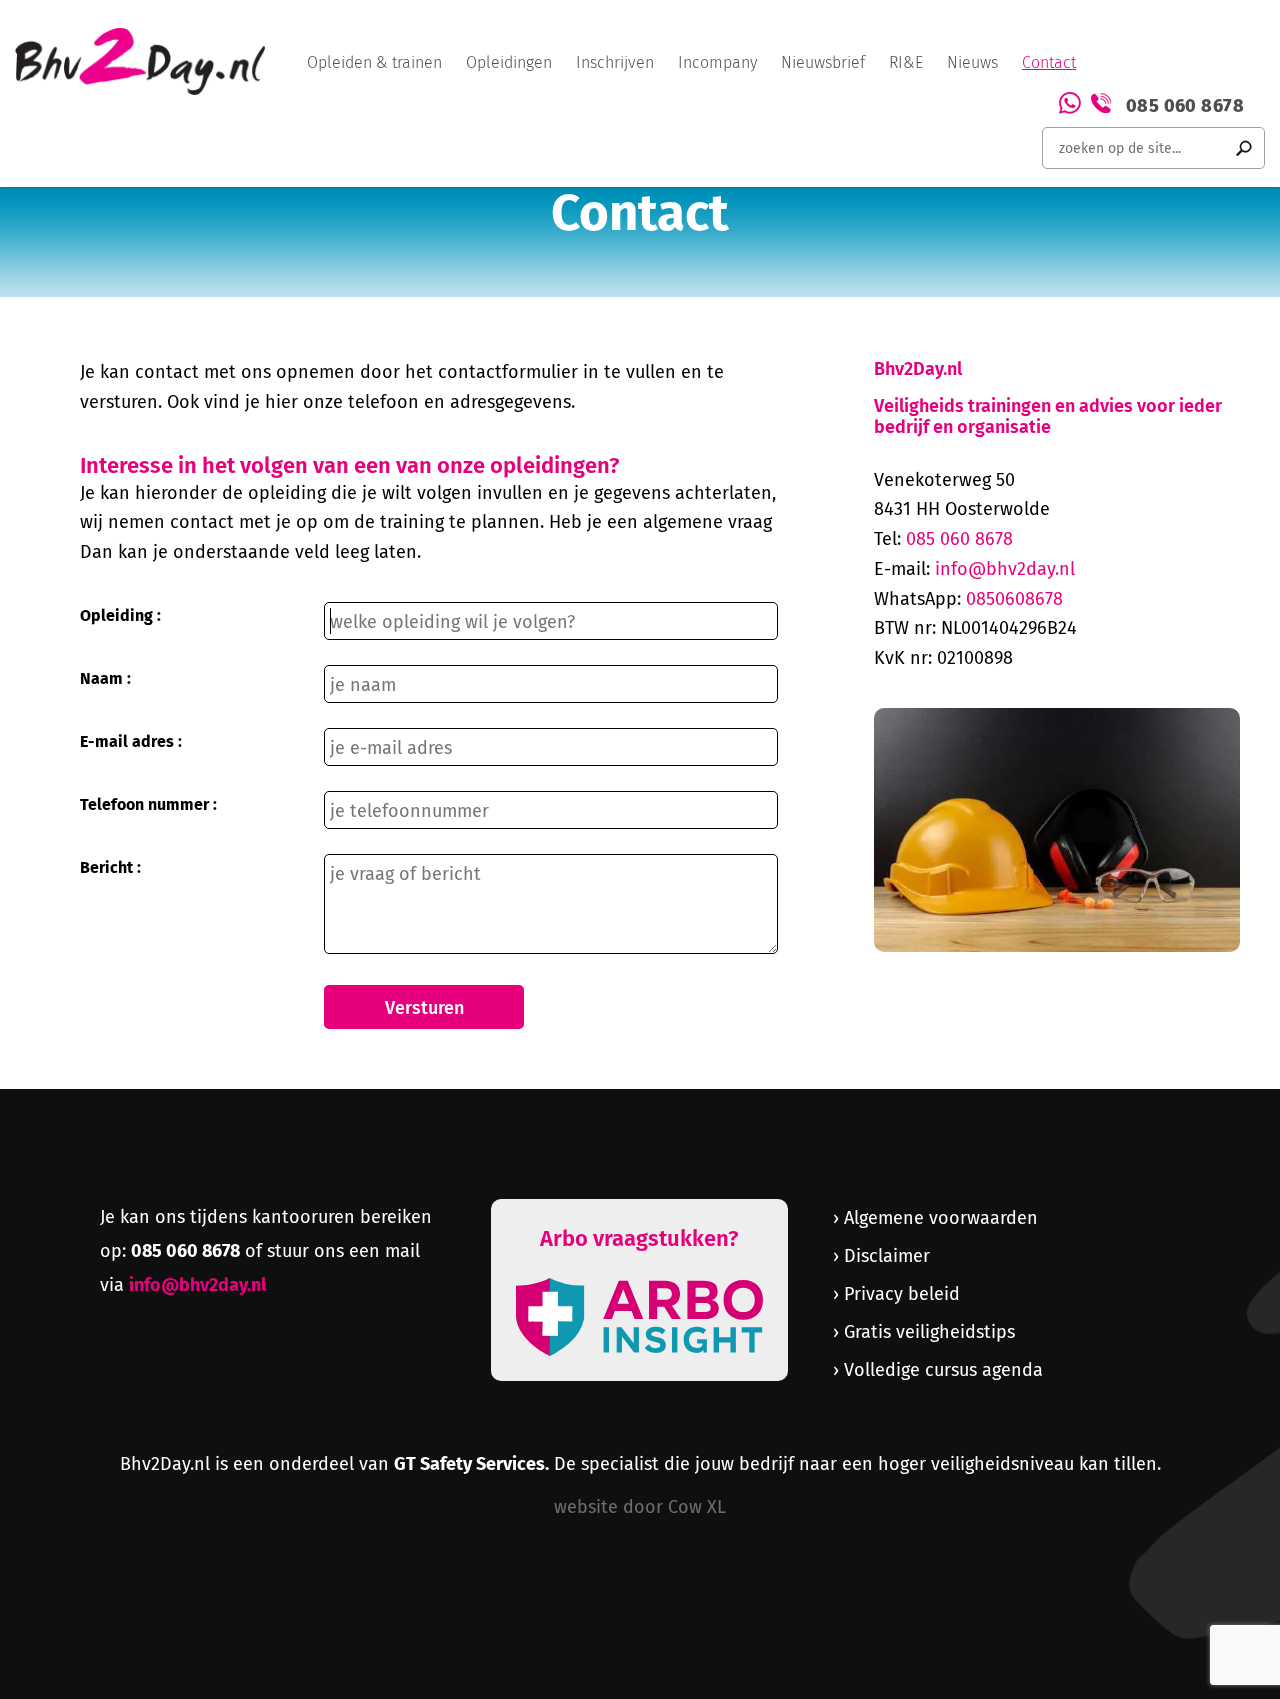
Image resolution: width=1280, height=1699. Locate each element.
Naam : (105, 677)
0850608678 (1014, 598)
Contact (1049, 62)
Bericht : (110, 866)
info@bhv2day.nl (1005, 568)
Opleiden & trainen (374, 62)
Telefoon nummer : (148, 803)
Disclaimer (887, 1255)
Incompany (717, 62)
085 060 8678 (1185, 103)
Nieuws (972, 62)
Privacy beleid (902, 1293)
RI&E (906, 62)
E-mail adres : (131, 740)
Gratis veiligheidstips (929, 1331)
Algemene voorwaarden (941, 1217)
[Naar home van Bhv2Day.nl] (140, 61)
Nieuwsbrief (823, 62)
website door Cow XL (640, 1506)
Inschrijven (615, 62)
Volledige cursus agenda (943, 1369)
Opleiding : (120, 614)
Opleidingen (509, 62)
